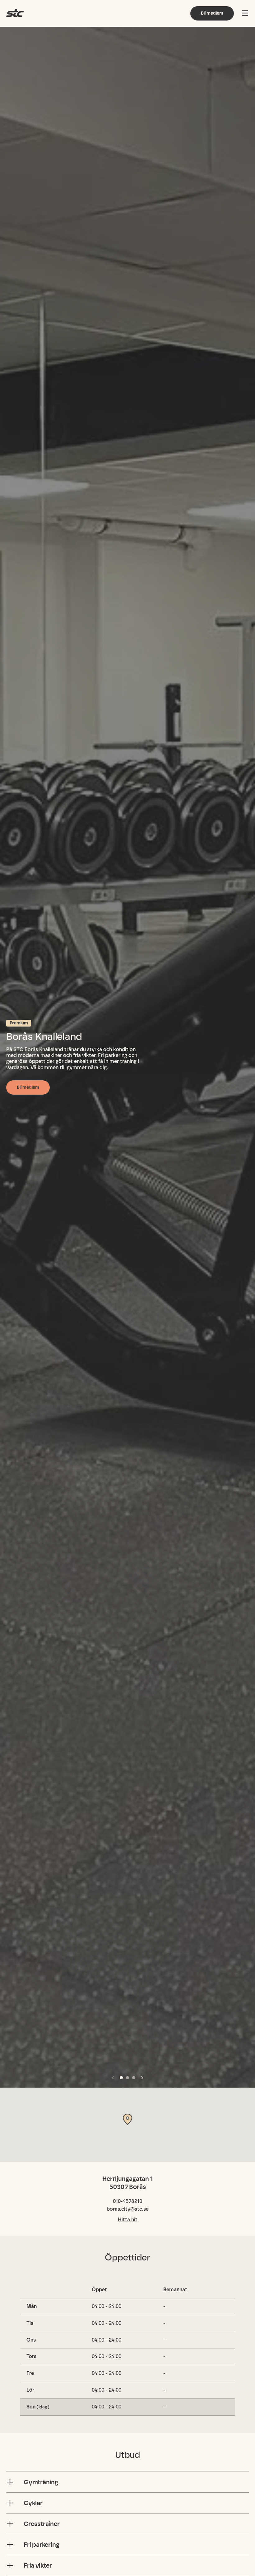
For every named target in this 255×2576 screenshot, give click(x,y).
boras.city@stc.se (128, 2209)
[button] (113, 2078)
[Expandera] (10, 2482)
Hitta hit (128, 2220)
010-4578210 (127, 2201)
